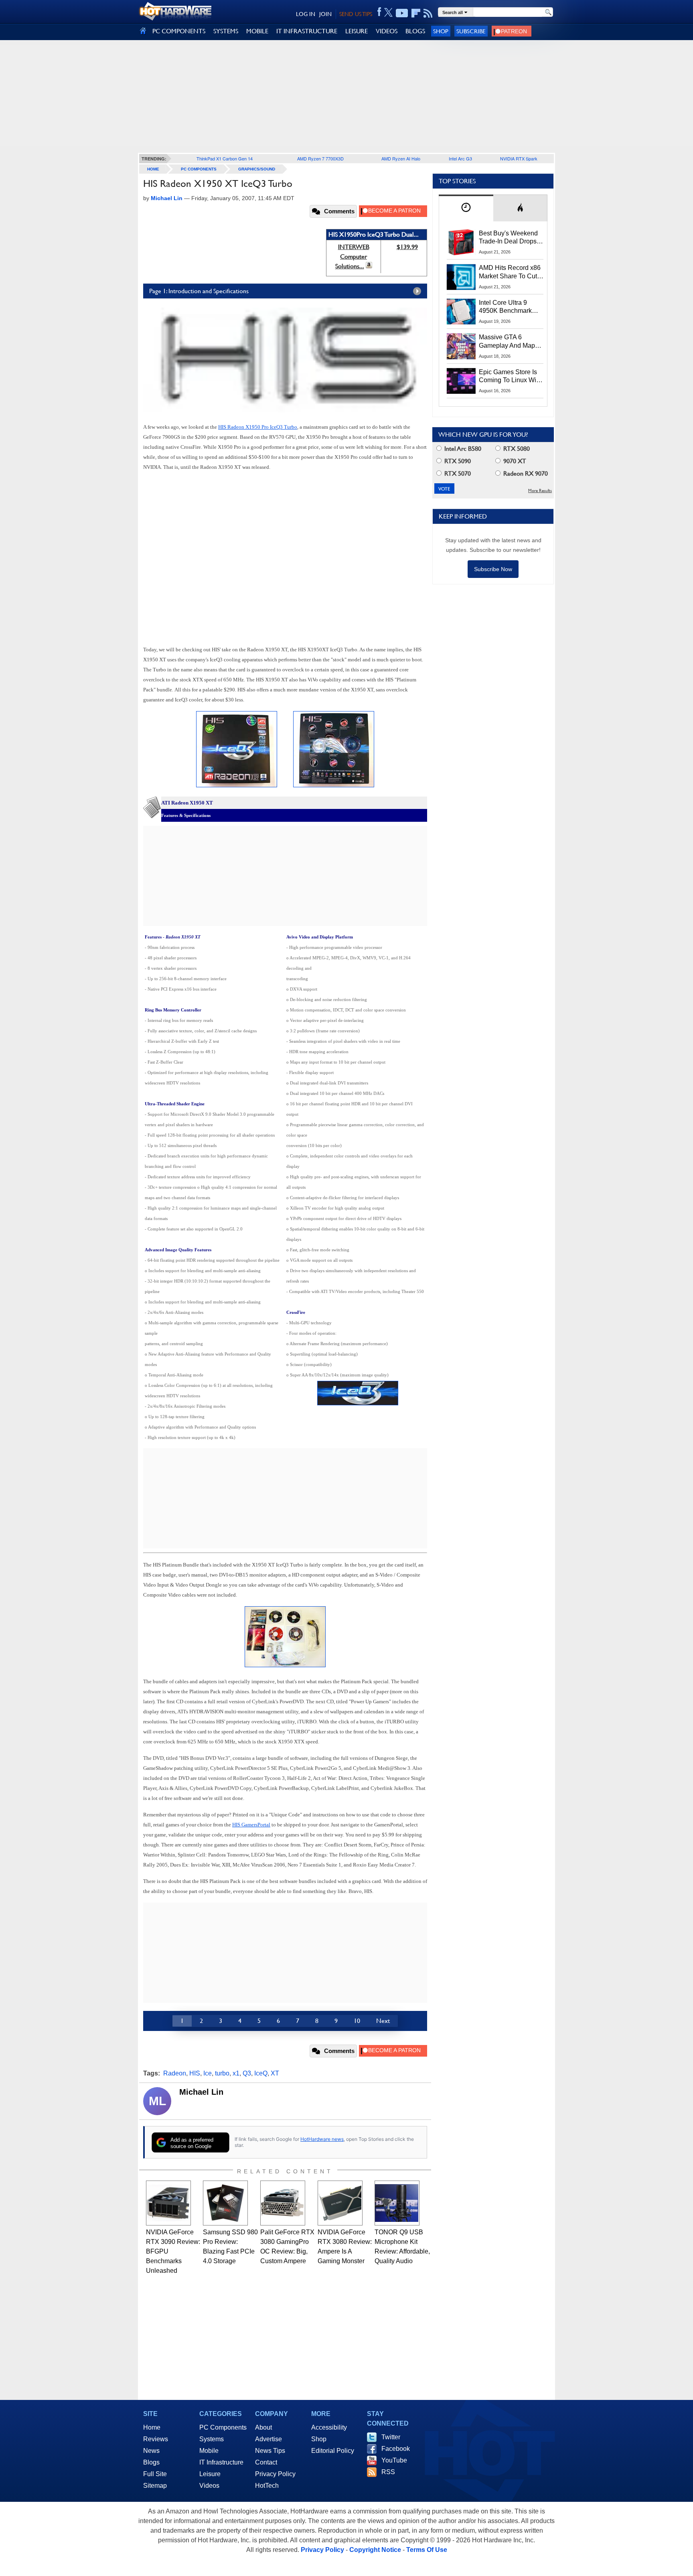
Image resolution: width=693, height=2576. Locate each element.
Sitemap (155, 2486)
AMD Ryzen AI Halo (401, 158)
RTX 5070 (457, 473)
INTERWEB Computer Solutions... (352, 256)
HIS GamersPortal (251, 1825)
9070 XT (514, 461)
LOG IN (306, 14)
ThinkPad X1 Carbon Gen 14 (225, 158)
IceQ (261, 2073)
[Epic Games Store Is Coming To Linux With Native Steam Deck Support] (461, 381)
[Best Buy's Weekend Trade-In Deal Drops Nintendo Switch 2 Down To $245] (461, 242)
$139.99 (407, 247)
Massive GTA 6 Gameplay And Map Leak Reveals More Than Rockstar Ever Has (507, 342)
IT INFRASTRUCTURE (307, 31)
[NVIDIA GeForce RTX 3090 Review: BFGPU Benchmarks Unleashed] (168, 2203)
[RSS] (428, 13)
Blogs (151, 2462)
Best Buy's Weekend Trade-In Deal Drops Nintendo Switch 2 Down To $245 (508, 238)
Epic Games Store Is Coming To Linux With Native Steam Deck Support (510, 377)
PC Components (199, 169)
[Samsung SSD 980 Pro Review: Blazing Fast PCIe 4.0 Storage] (225, 2203)
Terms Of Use (427, 2550)
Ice (208, 2073)
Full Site (155, 2474)
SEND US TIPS (356, 14)
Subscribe (471, 31)
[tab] (466, 208)
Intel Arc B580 (462, 449)
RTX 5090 (457, 461)
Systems (212, 2439)
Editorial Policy (333, 2451)
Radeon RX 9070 (525, 473)
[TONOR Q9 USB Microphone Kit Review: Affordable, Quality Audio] (397, 2203)
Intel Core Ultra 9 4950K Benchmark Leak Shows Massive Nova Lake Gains (509, 307)
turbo (222, 2073)
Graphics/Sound (257, 169)
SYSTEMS (226, 31)
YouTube (394, 2460)
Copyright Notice (375, 2550)
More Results (540, 491)
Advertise (268, 2439)
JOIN (325, 14)
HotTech (267, 2486)
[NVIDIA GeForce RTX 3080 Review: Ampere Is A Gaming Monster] (340, 2203)
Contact (266, 2462)
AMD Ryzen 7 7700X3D (320, 158)
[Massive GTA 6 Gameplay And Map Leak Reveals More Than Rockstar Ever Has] (461, 346)
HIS (195, 2073)
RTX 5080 (516, 449)
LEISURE (357, 31)
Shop (441, 31)
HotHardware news (322, 2139)
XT (275, 2073)
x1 (236, 2073)
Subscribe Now (493, 569)
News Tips (270, 2451)
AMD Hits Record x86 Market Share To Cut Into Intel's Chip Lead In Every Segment (510, 272)
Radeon (175, 2073)
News (151, 2451)
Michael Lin (201, 2092)
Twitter (391, 2437)
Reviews (156, 2439)
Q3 (247, 2073)
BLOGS (415, 31)
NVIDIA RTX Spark (519, 158)
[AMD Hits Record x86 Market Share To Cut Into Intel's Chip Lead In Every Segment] (461, 277)
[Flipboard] (416, 13)
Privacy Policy (275, 2474)
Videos (209, 2486)
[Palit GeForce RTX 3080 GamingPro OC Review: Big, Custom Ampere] (283, 2203)
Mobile (209, 2451)
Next (383, 2021)
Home (152, 2427)
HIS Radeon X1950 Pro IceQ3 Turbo (258, 427)
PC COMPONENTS (179, 31)
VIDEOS (387, 31)
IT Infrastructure (221, 2462)
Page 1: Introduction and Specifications (199, 291)
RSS (388, 2472)
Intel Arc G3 (460, 158)
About (263, 2427)
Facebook (396, 2449)
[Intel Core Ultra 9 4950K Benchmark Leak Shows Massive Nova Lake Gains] (461, 312)
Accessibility (329, 2427)
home (153, 169)
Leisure (210, 2474)
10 (357, 2021)
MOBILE (257, 31)
